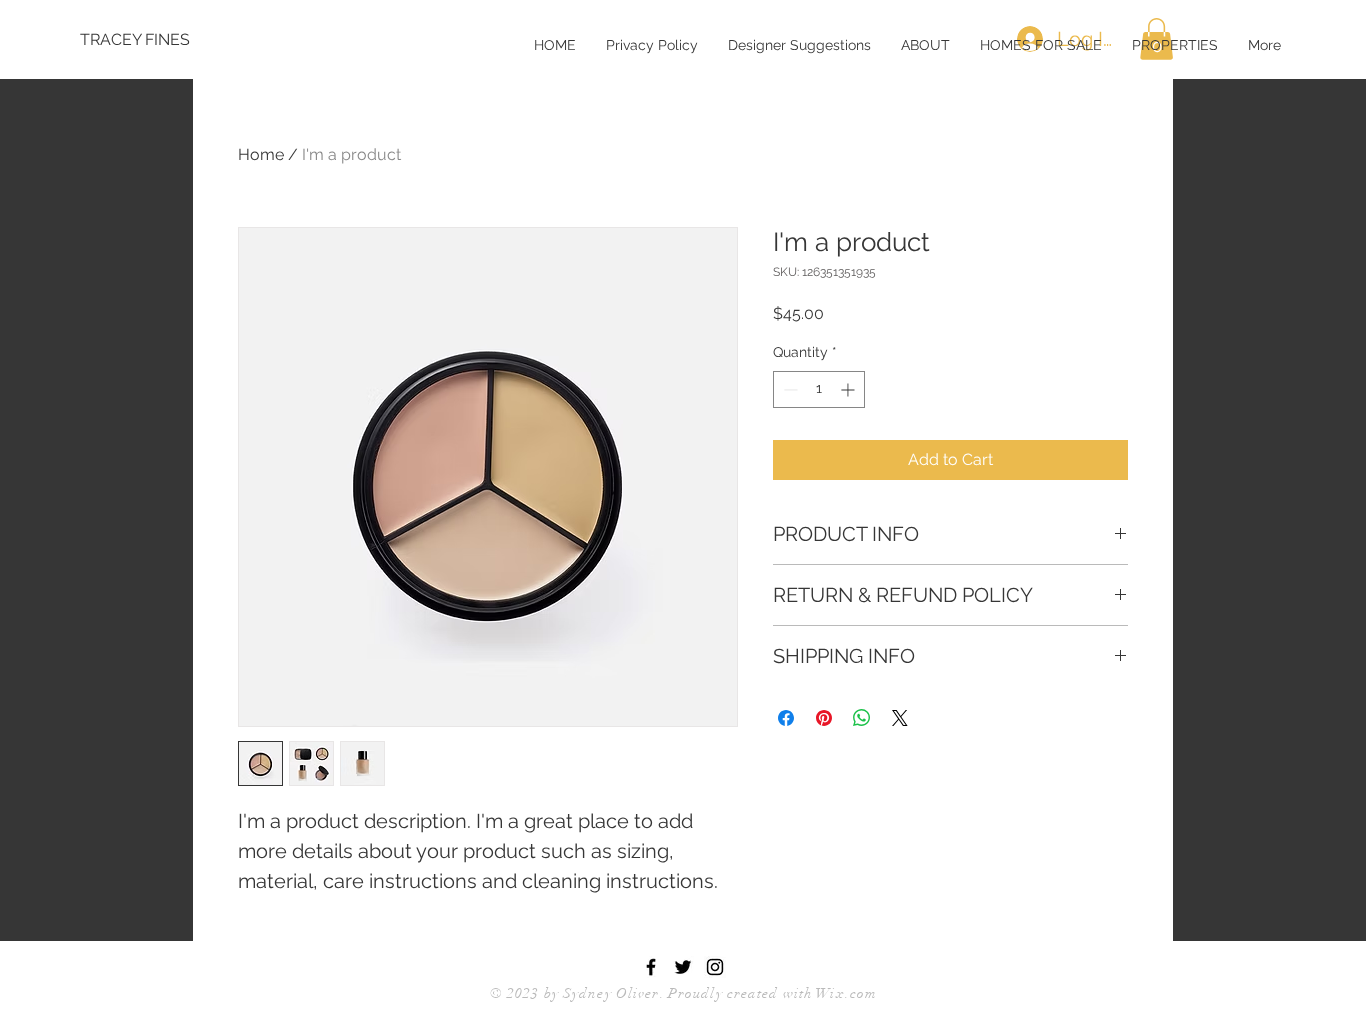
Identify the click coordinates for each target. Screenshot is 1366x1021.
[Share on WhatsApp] (862, 718)
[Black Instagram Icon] (715, 967)
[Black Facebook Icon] (651, 967)
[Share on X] (900, 718)
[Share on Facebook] (786, 718)
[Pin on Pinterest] (824, 718)
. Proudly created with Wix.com (769, 993)
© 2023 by (526, 993)
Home (261, 154)
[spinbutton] (819, 389)
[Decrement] (788, 389)
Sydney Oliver (611, 993)
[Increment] (849, 389)
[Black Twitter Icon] (683, 967)
